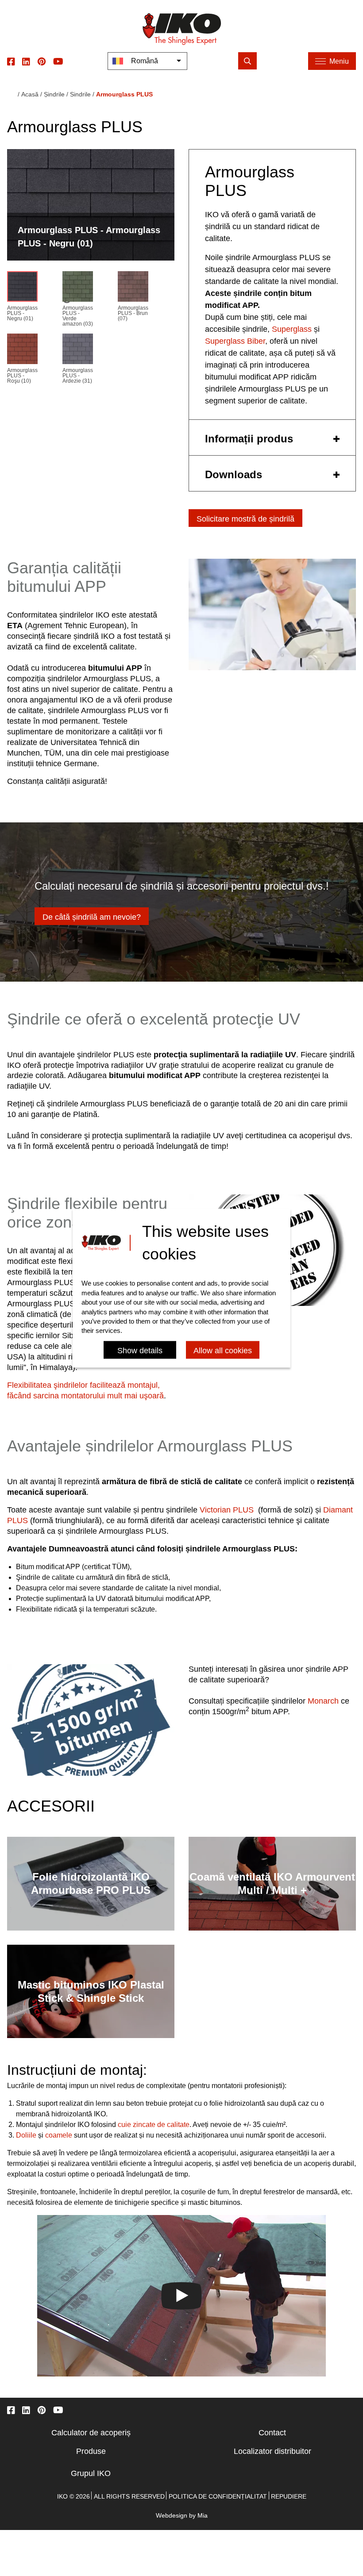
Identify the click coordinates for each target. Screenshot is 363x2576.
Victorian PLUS (227, 1510)
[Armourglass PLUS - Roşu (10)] (22, 351)
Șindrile (54, 94)
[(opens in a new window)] (11, 61)
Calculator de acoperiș (91, 2433)
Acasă (30, 94)
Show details (140, 1351)
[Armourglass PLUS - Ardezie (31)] (78, 351)
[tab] (272, 438)
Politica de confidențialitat (218, 2496)
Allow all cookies (223, 1351)
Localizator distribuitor (272, 2451)
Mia (203, 2515)
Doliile (26, 2135)
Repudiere (289, 2496)
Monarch (323, 1701)
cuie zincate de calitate (154, 2125)
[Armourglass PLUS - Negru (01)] (22, 288)
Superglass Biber (235, 341)
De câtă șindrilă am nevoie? (92, 917)
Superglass (292, 329)
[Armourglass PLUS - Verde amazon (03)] (78, 288)
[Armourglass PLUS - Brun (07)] (133, 288)
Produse (91, 2451)
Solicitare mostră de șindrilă (245, 519)
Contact (272, 2433)
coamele (59, 2135)
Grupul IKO (91, 2473)
